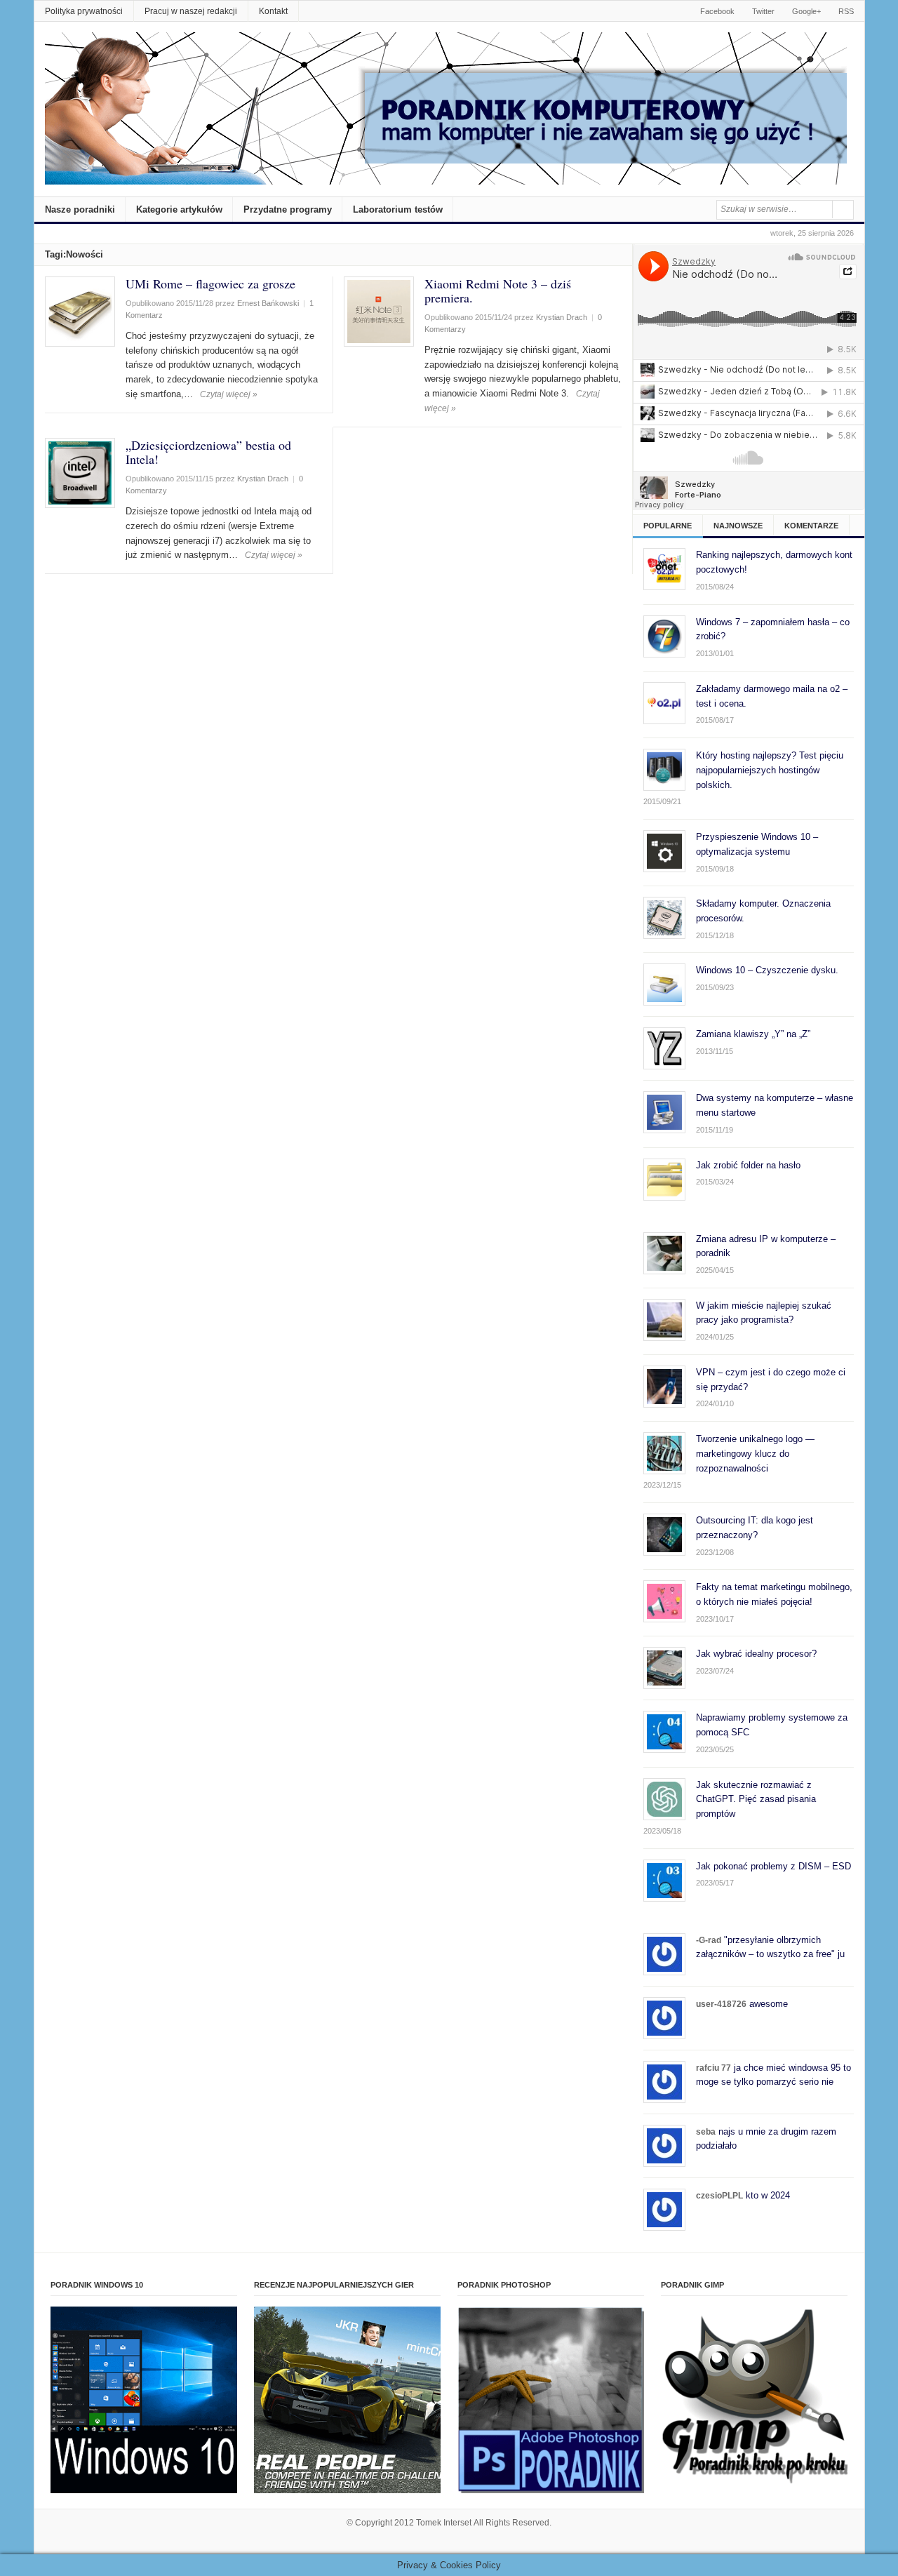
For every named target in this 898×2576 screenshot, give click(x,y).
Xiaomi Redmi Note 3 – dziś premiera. (498, 291)
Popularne (668, 526)
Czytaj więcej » (229, 394)
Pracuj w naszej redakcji (191, 11)
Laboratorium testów (398, 209)
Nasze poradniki (80, 209)
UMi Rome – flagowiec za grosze (210, 283)
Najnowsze (738, 526)
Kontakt (273, 11)
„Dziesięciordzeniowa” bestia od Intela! (208, 452)
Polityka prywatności (84, 11)
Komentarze (811, 526)
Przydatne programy (288, 209)
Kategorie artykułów (179, 209)
